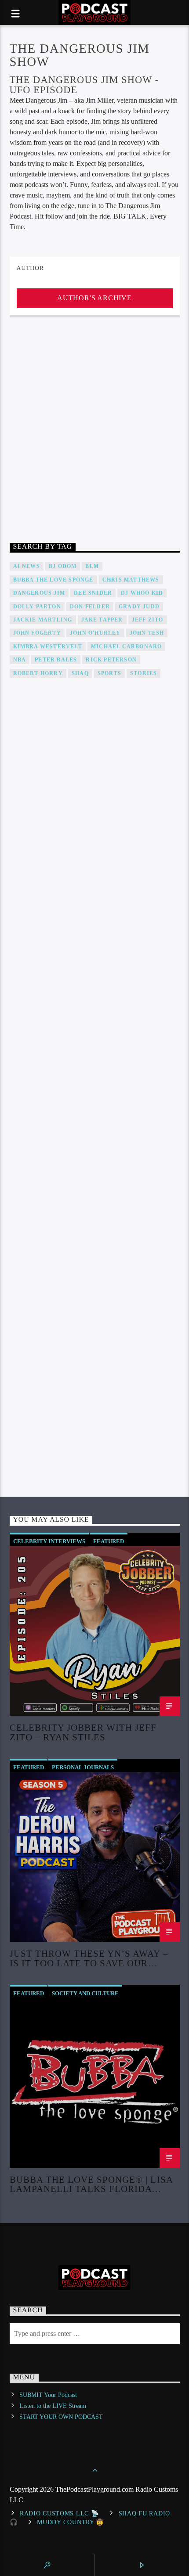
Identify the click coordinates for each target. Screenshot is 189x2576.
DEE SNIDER (93, 593)
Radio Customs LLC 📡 (60, 2513)
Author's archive (94, 298)
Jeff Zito (148, 620)
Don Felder (90, 607)
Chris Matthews (131, 580)
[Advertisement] (94, 426)
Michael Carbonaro (126, 647)
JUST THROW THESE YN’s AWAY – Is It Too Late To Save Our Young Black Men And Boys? (89, 1958)
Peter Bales (56, 660)
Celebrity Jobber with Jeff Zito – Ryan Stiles (83, 1732)
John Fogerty (37, 633)
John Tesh (147, 633)
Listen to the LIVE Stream (53, 2406)
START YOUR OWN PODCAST (61, 2417)
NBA (20, 660)
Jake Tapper (102, 620)
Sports (109, 673)
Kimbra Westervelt (48, 647)
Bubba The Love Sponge (53, 580)
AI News (27, 566)
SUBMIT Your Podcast (48, 2395)
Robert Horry (38, 673)
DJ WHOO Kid (142, 593)
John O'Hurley (95, 633)
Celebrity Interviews (49, 1541)
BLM (92, 566)
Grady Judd (139, 607)
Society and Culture (85, 1993)
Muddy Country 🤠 (71, 2522)
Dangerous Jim (39, 593)
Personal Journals (83, 1767)
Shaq (80, 673)
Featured (109, 1541)
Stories (144, 673)
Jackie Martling (43, 620)
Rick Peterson (111, 660)
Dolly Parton (37, 607)
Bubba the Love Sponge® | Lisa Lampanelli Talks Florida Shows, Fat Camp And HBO (91, 2184)
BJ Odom (63, 566)
